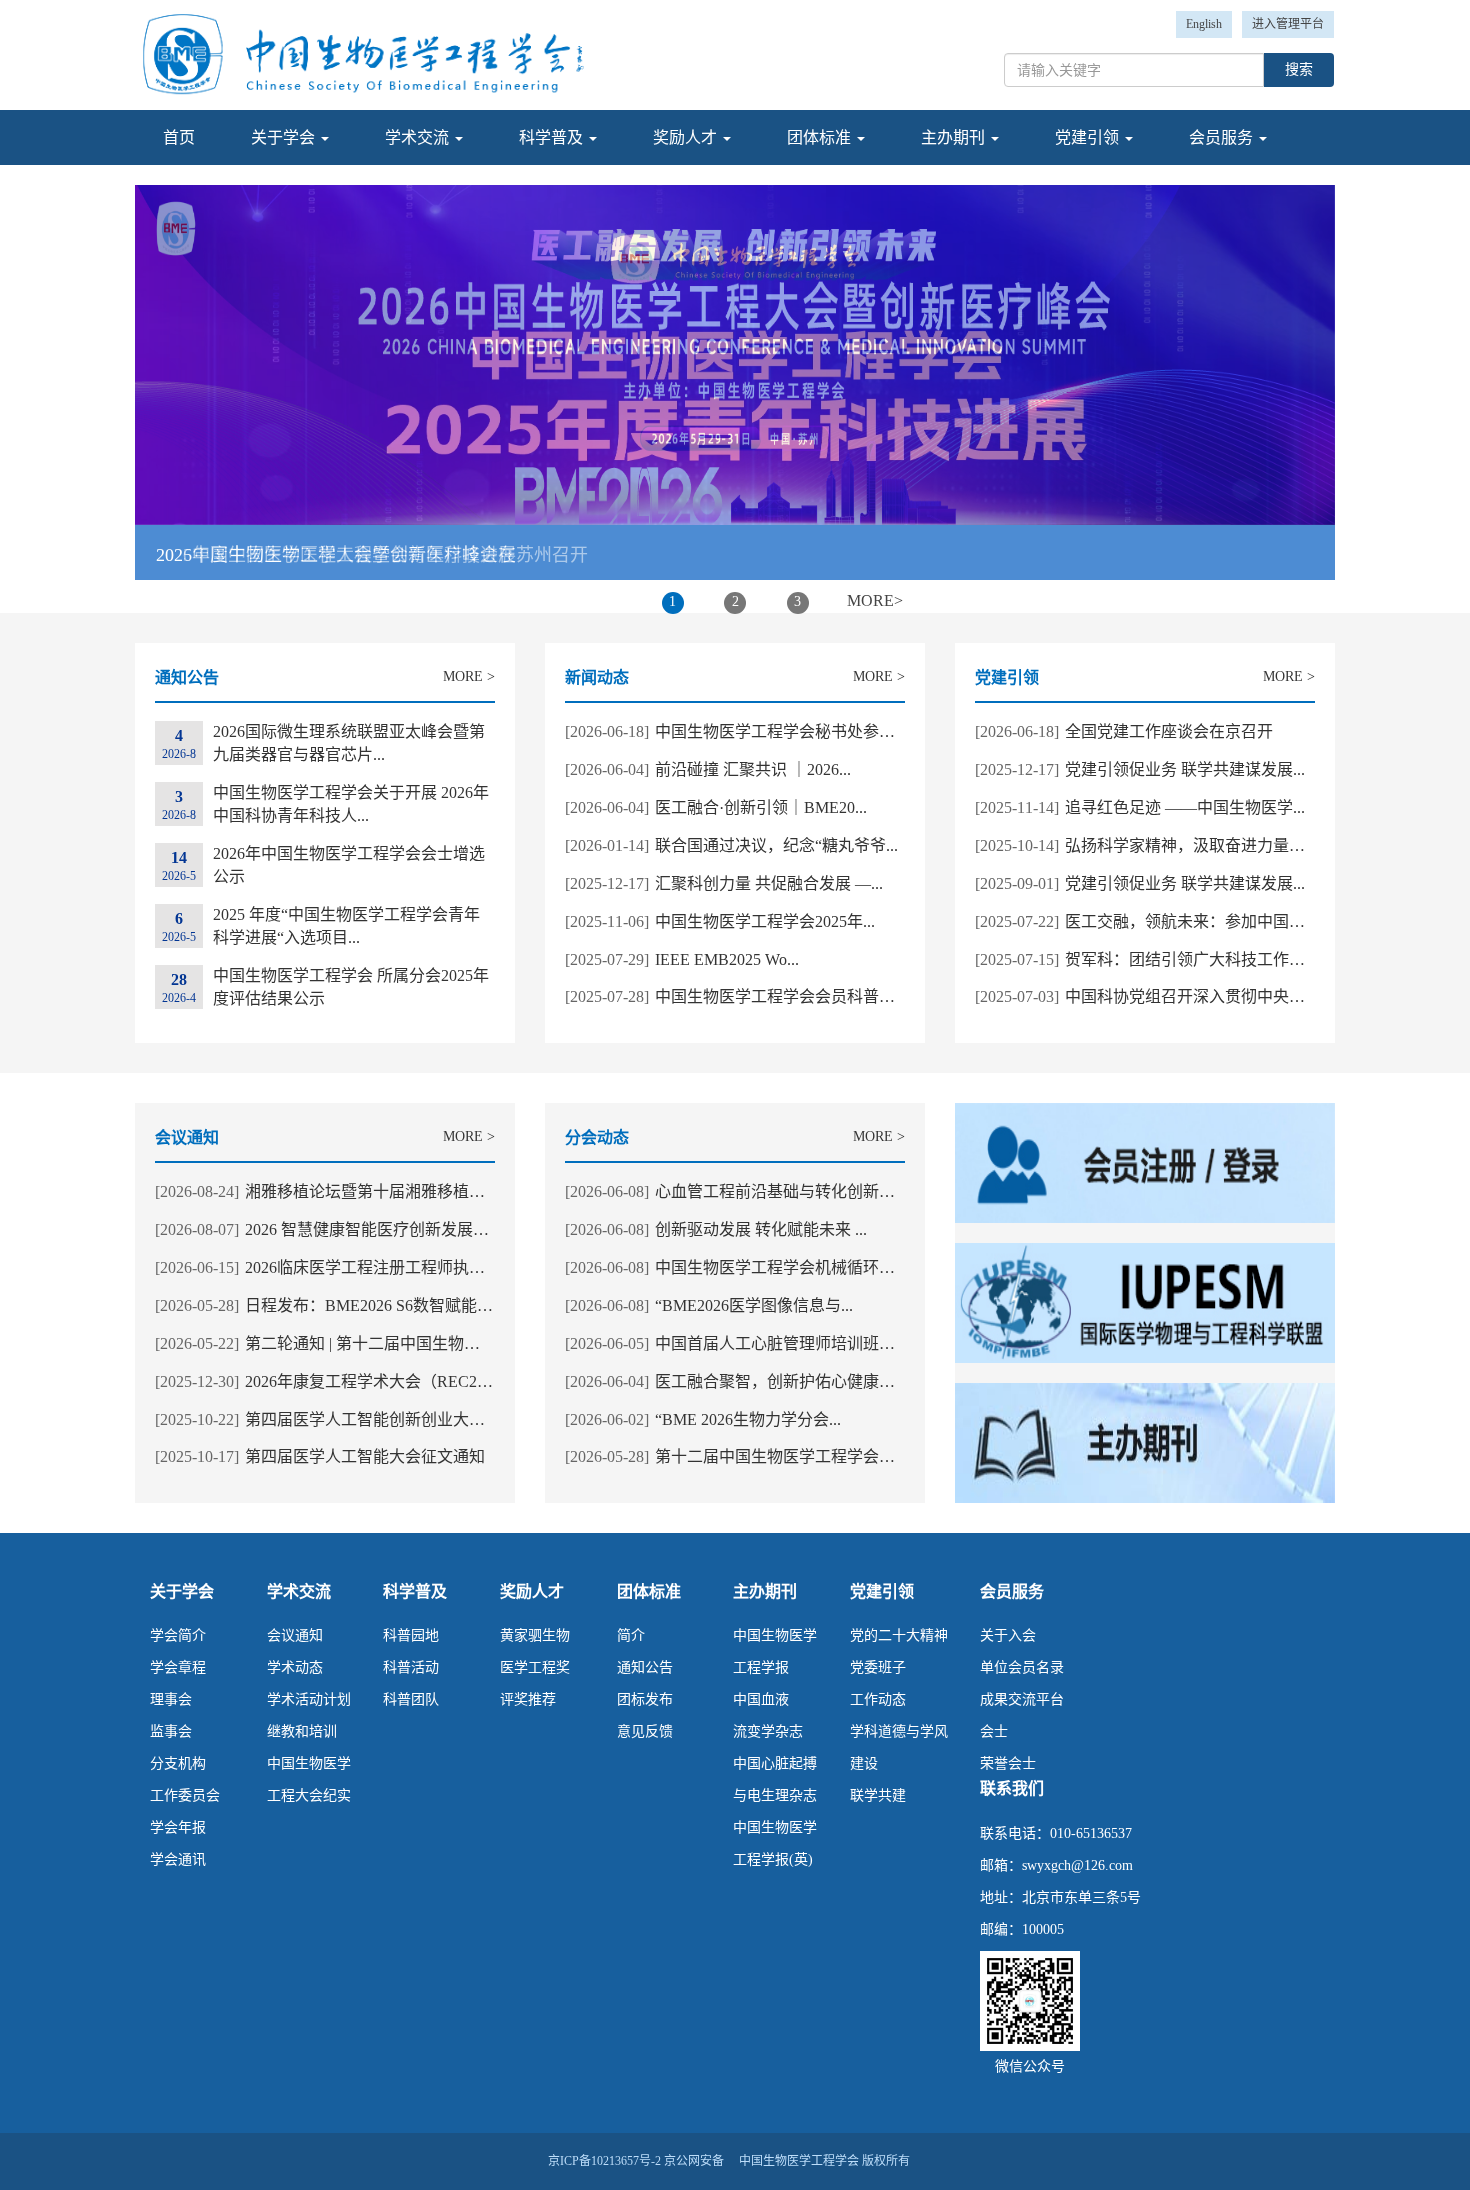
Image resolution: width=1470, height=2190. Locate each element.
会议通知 (295, 1635)
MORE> (875, 600)
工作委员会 (185, 1795)
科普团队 (411, 1699)
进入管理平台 (1288, 24)
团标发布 (645, 1699)
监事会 (171, 1731)
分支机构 (178, 1763)
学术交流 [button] (419, 137)
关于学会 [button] (285, 137)
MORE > (469, 676)
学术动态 (295, 1667)
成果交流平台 (1022, 1699)
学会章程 (178, 1667)
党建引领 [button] (1089, 137)
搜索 (1299, 69)
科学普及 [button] (553, 137)
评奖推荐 (528, 1699)
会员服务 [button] (1223, 137)
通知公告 (645, 1667)
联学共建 (878, 1795)
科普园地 (411, 1635)
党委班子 (878, 1667)
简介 (631, 1635)
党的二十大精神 (899, 1635)
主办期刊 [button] (955, 137)
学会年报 (178, 1827)
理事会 (171, 1699)
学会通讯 (178, 1859)
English (1204, 24)
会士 (994, 1731)
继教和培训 (302, 1731)
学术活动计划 (309, 1699)
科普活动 (411, 1667)
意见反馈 (645, 1731)
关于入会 (1008, 1635)
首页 (179, 137)
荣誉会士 (1008, 1763)
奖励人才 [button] (687, 137)
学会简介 (178, 1635)
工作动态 (878, 1699)
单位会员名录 (1022, 1667)
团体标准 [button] (821, 137)
